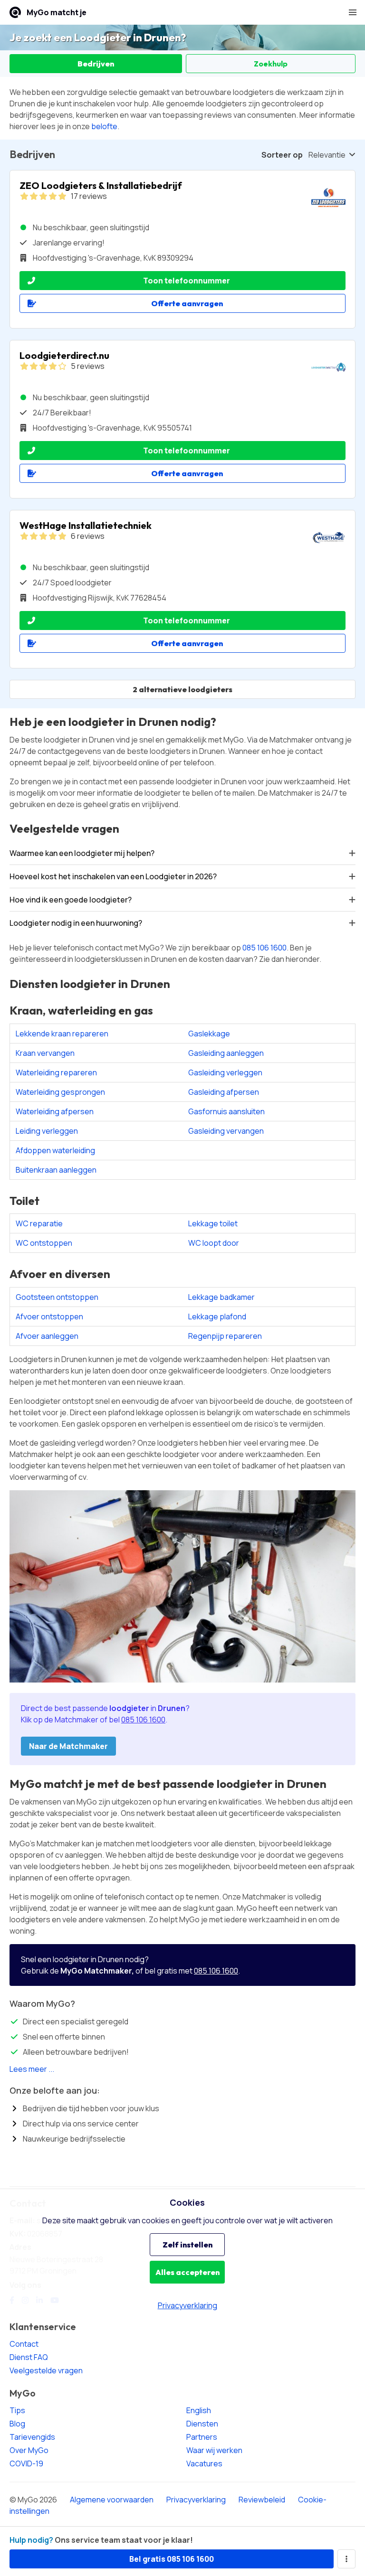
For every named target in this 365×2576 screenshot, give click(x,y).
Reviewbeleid (262, 2500)
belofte (104, 126)
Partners (202, 2437)
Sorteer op (282, 155)
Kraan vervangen (45, 1053)
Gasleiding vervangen (226, 1131)
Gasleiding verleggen (225, 1072)
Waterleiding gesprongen (60, 1092)
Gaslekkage (209, 1034)
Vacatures (204, 2463)
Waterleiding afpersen (55, 1111)
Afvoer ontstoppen (49, 1316)
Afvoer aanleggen (47, 1336)
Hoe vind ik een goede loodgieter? (71, 900)
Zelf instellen (187, 2245)
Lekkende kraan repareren (62, 1034)
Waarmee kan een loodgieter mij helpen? (82, 853)
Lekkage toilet (213, 1223)
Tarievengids (32, 2437)
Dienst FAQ (29, 2357)
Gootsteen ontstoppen (57, 1297)
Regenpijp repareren (225, 1336)
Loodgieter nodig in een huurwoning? (76, 923)
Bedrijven (96, 64)
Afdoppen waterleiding (55, 1150)
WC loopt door (214, 1243)
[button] (353, 12)
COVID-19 (26, 2463)
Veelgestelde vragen (46, 2370)
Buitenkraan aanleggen (56, 1170)
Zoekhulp (271, 64)
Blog (17, 2424)
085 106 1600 (264, 948)
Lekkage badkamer (221, 1297)
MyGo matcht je (57, 12)
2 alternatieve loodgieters (182, 689)
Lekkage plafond (217, 1316)
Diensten (202, 2424)
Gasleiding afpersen (224, 1092)
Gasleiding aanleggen (226, 1053)
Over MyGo (29, 2450)
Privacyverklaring (196, 2500)
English (199, 2410)
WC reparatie (39, 1223)
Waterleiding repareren (56, 1072)
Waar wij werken (214, 2450)
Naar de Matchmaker (68, 1746)
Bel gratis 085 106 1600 (172, 2559)
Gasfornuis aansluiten (226, 1111)
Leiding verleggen (47, 1131)
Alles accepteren (187, 2272)
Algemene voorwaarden (112, 2500)
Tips (17, 2410)
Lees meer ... (32, 2069)
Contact (24, 2344)
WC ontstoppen (44, 1243)
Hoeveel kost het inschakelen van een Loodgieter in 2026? (113, 876)
